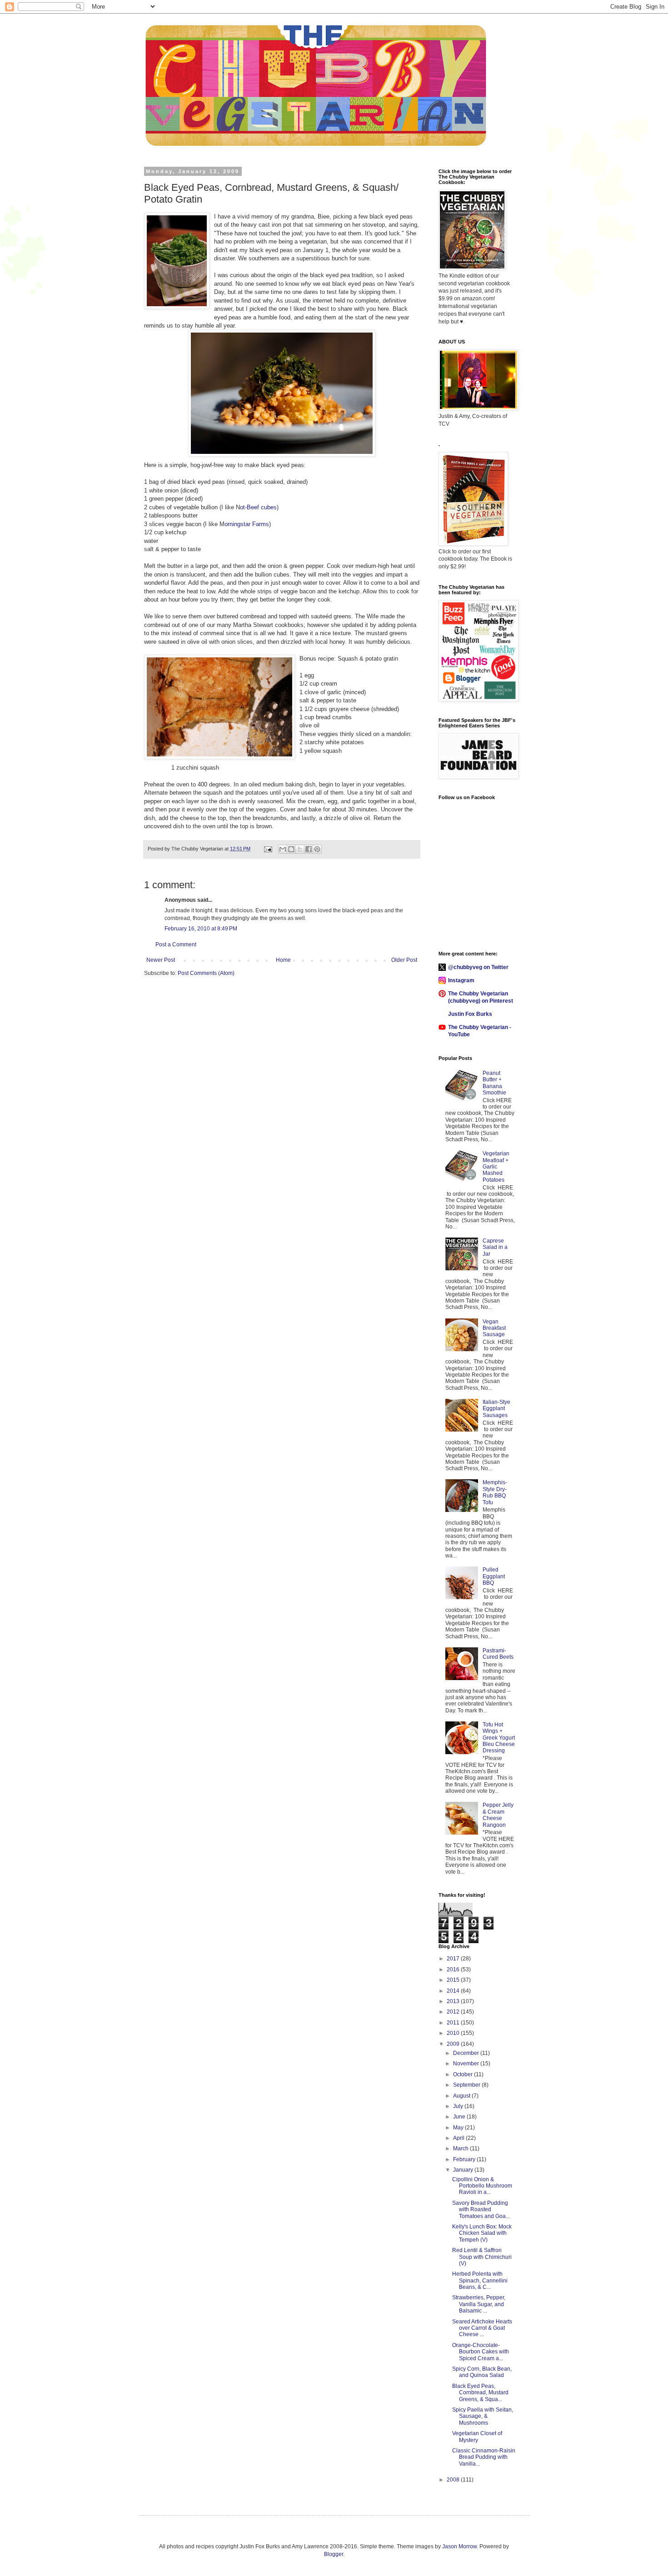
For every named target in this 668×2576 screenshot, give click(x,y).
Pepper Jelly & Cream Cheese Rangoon (498, 1815)
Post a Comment (176, 945)
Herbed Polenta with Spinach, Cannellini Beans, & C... (480, 2280)
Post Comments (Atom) (206, 973)
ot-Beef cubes (258, 507)
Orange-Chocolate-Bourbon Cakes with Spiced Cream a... (481, 2352)
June (460, 2117)
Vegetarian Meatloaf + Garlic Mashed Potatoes (496, 1167)
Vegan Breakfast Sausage (494, 1328)
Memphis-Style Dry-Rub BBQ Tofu (495, 1492)
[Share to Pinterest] (317, 849)
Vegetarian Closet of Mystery (477, 2437)
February (465, 2159)
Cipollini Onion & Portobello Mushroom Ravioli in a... (482, 2186)
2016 (454, 1969)
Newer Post (161, 960)
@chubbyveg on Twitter (478, 967)
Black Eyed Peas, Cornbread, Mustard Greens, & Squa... (480, 2393)
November (467, 2064)
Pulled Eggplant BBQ (494, 1576)
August (462, 2096)
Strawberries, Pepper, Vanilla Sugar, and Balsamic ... (479, 2304)
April (459, 2138)
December (467, 2053)
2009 (454, 2044)
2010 (454, 2033)
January (464, 2170)
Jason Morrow (459, 2546)
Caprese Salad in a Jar (495, 1247)
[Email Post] (268, 849)
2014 (454, 1991)
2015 (454, 1980)
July (459, 2106)
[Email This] (283, 849)
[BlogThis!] (291, 849)
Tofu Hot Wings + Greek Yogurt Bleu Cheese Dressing (499, 1738)
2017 (454, 1959)
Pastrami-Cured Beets (498, 1654)
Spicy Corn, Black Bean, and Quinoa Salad (482, 2372)
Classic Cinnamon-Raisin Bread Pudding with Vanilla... (484, 2457)
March (461, 2148)
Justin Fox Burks (470, 1014)
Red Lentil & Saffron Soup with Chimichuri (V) (482, 2257)
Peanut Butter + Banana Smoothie (494, 1083)
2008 (454, 2480)
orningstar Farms (247, 524)
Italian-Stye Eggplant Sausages (496, 1409)
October (464, 2074)
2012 (454, 2012)
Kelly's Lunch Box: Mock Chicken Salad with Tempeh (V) (482, 2233)
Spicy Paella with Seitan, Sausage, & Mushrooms (483, 2416)
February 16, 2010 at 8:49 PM (201, 929)
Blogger (334, 2554)
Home (283, 960)
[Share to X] (300, 849)
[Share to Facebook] (309, 849)
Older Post (404, 960)
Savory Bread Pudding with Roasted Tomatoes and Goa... (481, 2210)
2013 (454, 2001)
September (467, 2085)
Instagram (461, 980)
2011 (454, 2023)
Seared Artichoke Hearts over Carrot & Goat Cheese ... (482, 2328)
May (459, 2128)
